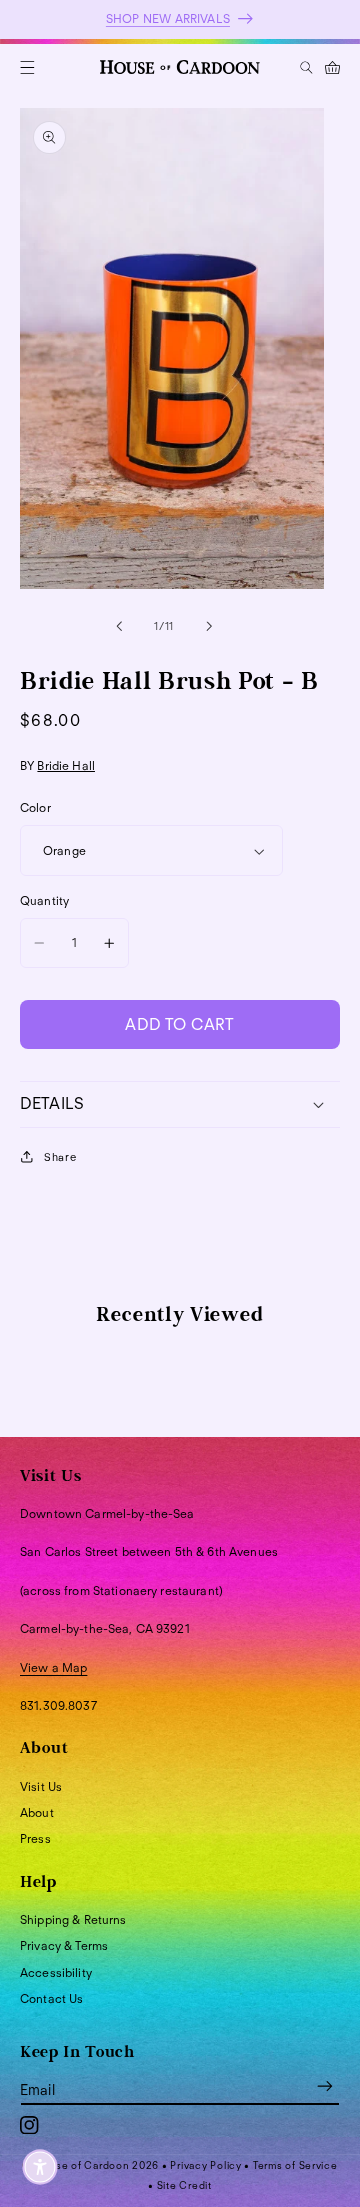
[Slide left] (119, 626)
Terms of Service (295, 2165)
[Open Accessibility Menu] (40, 2167)
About (37, 1812)
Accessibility (56, 1972)
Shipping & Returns (73, 1919)
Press (35, 1838)
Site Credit (184, 2185)
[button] (27, 67)
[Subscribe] (325, 2086)
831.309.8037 (58, 1705)
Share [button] (60, 1157)
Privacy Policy (205, 2165)
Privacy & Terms (64, 1945)
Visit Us (41, 1786)
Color (35, 807)
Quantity (44, 900)
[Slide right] (209, 626)
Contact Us (51, 1998)
